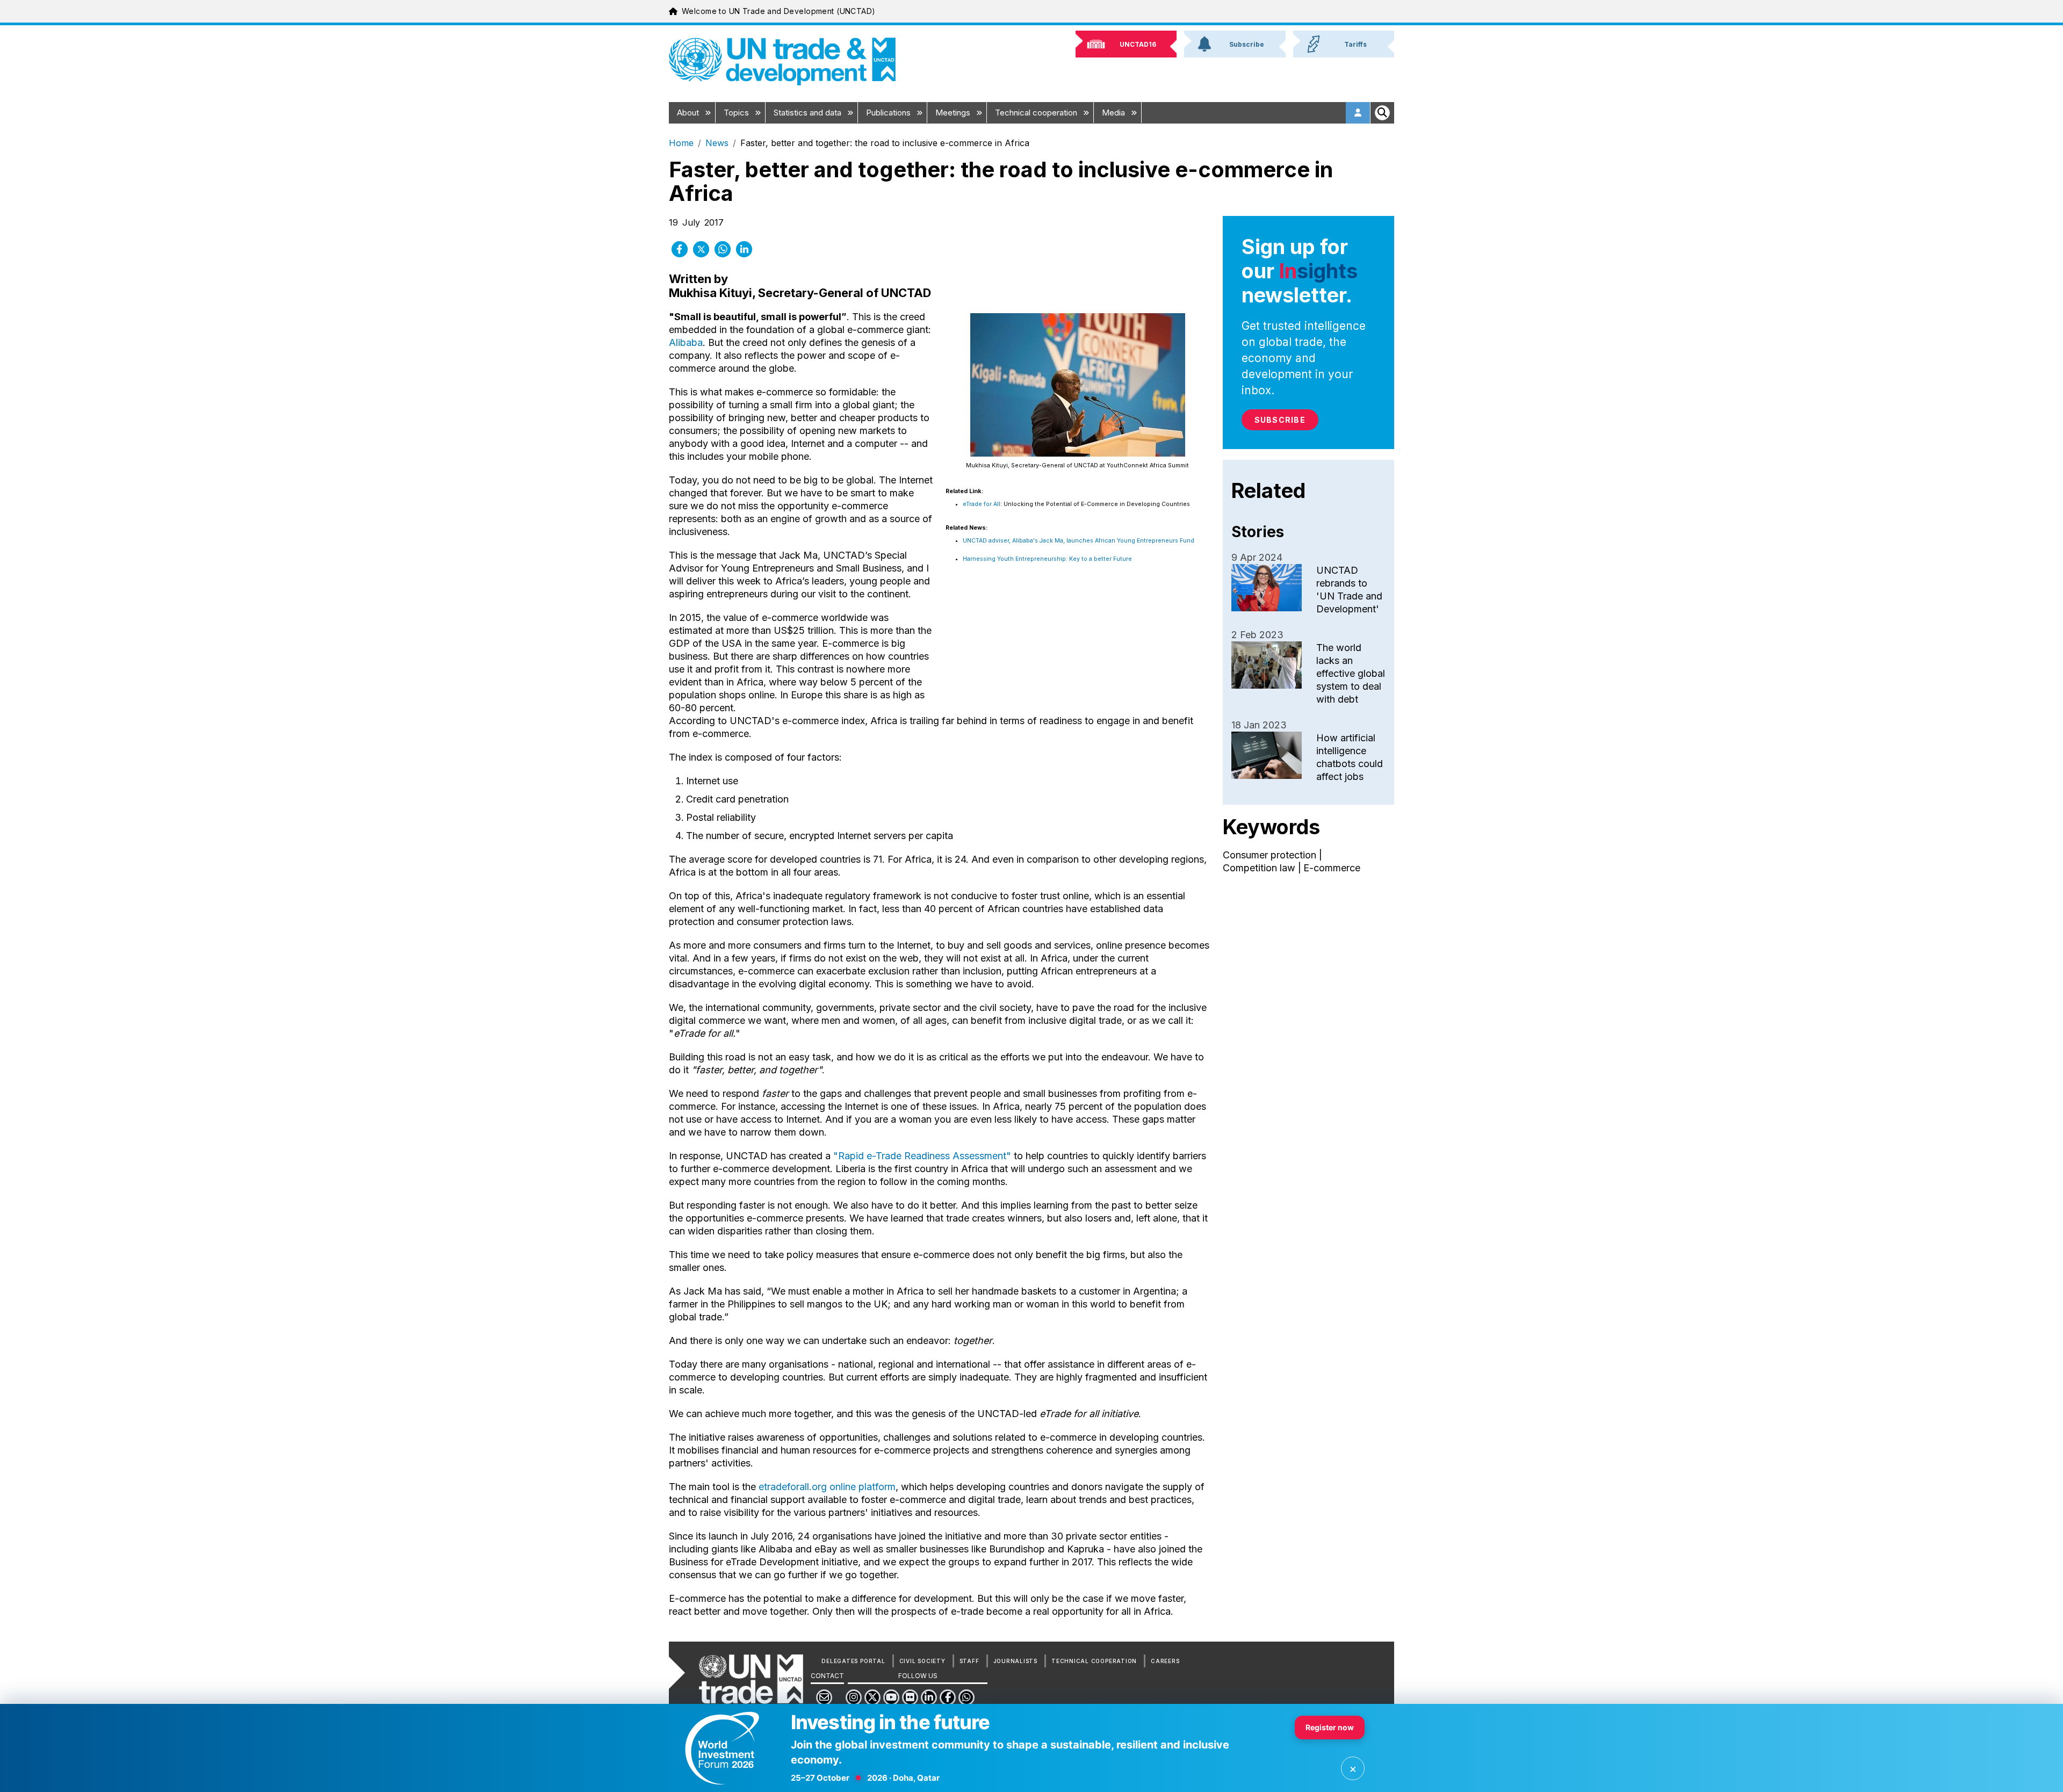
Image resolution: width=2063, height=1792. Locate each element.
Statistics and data (809, 113)
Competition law (1259, 868)
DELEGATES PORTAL (853, 1661)
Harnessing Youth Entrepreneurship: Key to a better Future (1047, 559)
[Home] (782, 62)
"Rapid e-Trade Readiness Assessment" (922, 1156)
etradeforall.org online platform (827, 1487)
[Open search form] (1382, 113)
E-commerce (1332, 868)
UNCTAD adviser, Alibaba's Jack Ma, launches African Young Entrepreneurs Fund (1079, 541)
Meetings (954, 113)
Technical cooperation (1037, 113)
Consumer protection (1269, 855)
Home (681, 143)
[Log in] (1358, 113)
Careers (1165, 1661)
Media (1115, 113)
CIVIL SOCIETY (922, 1661)
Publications (889, 113)
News (717, 143)
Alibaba (686, 342)
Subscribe (1280, 420)
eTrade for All (982, 504)
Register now (1330, 1727)
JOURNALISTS (1015, 1661)
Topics (737, 113)
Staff (969, 1661)
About (689, 113)
